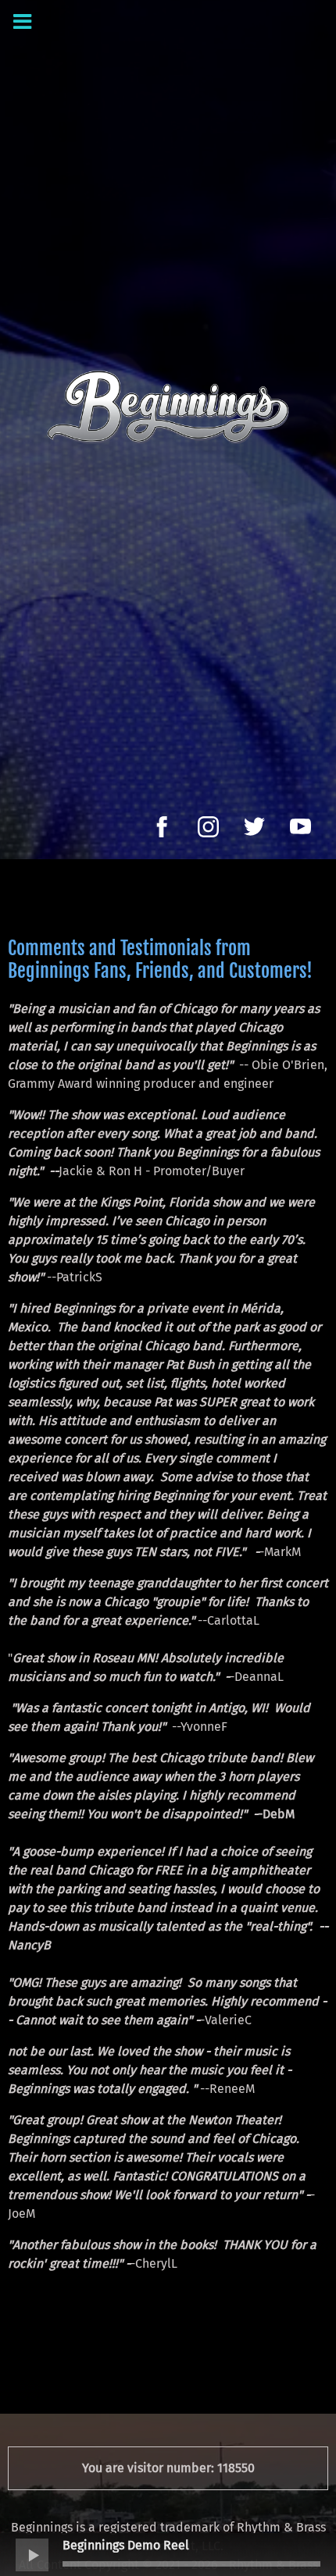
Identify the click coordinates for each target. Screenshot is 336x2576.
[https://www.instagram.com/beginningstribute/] (208, 827)
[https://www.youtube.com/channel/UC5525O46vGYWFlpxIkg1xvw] (300, 827)
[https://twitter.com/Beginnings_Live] (254, 827)
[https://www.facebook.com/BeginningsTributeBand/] (162, 827)
